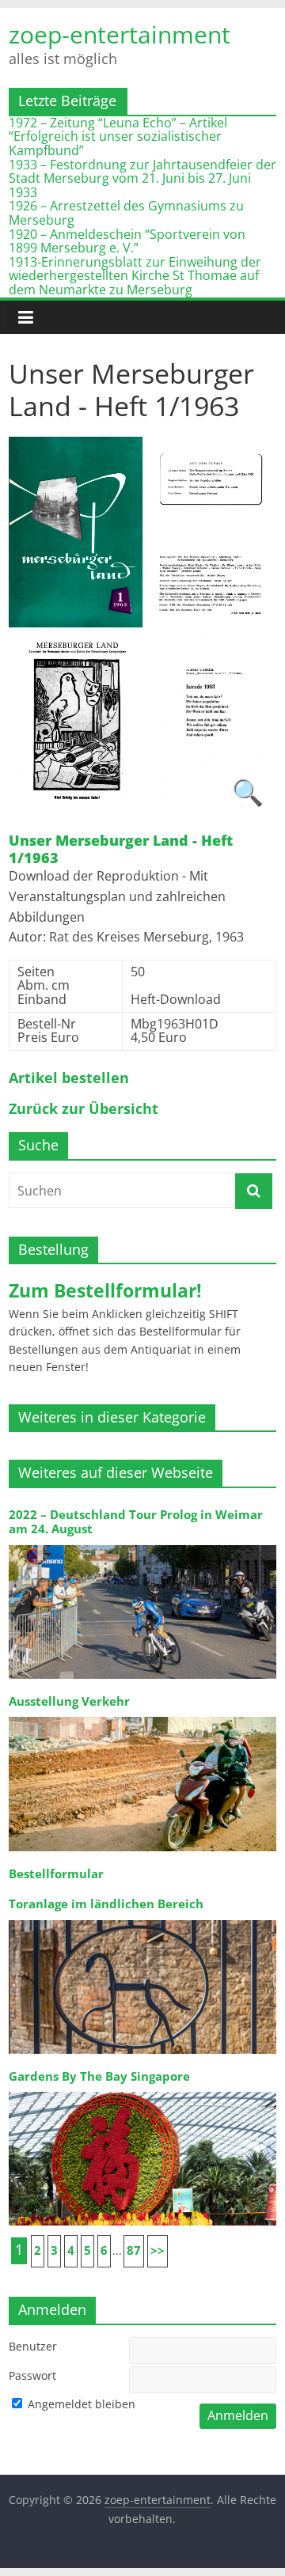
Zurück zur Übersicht (84, 1109)
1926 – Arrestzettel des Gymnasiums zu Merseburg (126, 213)
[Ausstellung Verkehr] (142, 1716)
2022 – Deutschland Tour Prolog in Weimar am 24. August (136, 1522)
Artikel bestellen (69, 1078)
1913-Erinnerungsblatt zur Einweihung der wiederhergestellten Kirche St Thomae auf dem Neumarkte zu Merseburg (135, 276)
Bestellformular (56, 1874)
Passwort (32, 2375)
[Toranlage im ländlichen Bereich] (142, 1919)
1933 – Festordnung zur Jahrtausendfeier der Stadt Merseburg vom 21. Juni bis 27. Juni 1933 (142, 178)
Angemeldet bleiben (80, 2404)
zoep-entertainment (120, 35)
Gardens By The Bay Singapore (99, 2076)
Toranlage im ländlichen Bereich (106, 1904)
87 (134, 2250)
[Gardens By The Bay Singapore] (142, 2091)
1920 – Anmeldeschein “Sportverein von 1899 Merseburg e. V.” (127, 241)
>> (158, 2250)
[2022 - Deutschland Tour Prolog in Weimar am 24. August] (142, 1544)
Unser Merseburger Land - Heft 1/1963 (121, 849)
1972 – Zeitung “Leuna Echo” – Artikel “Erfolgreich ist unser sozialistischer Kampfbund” (118, 136)
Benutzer (33, 2346)
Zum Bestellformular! (105, 1290)
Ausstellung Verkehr (69, 1701)
